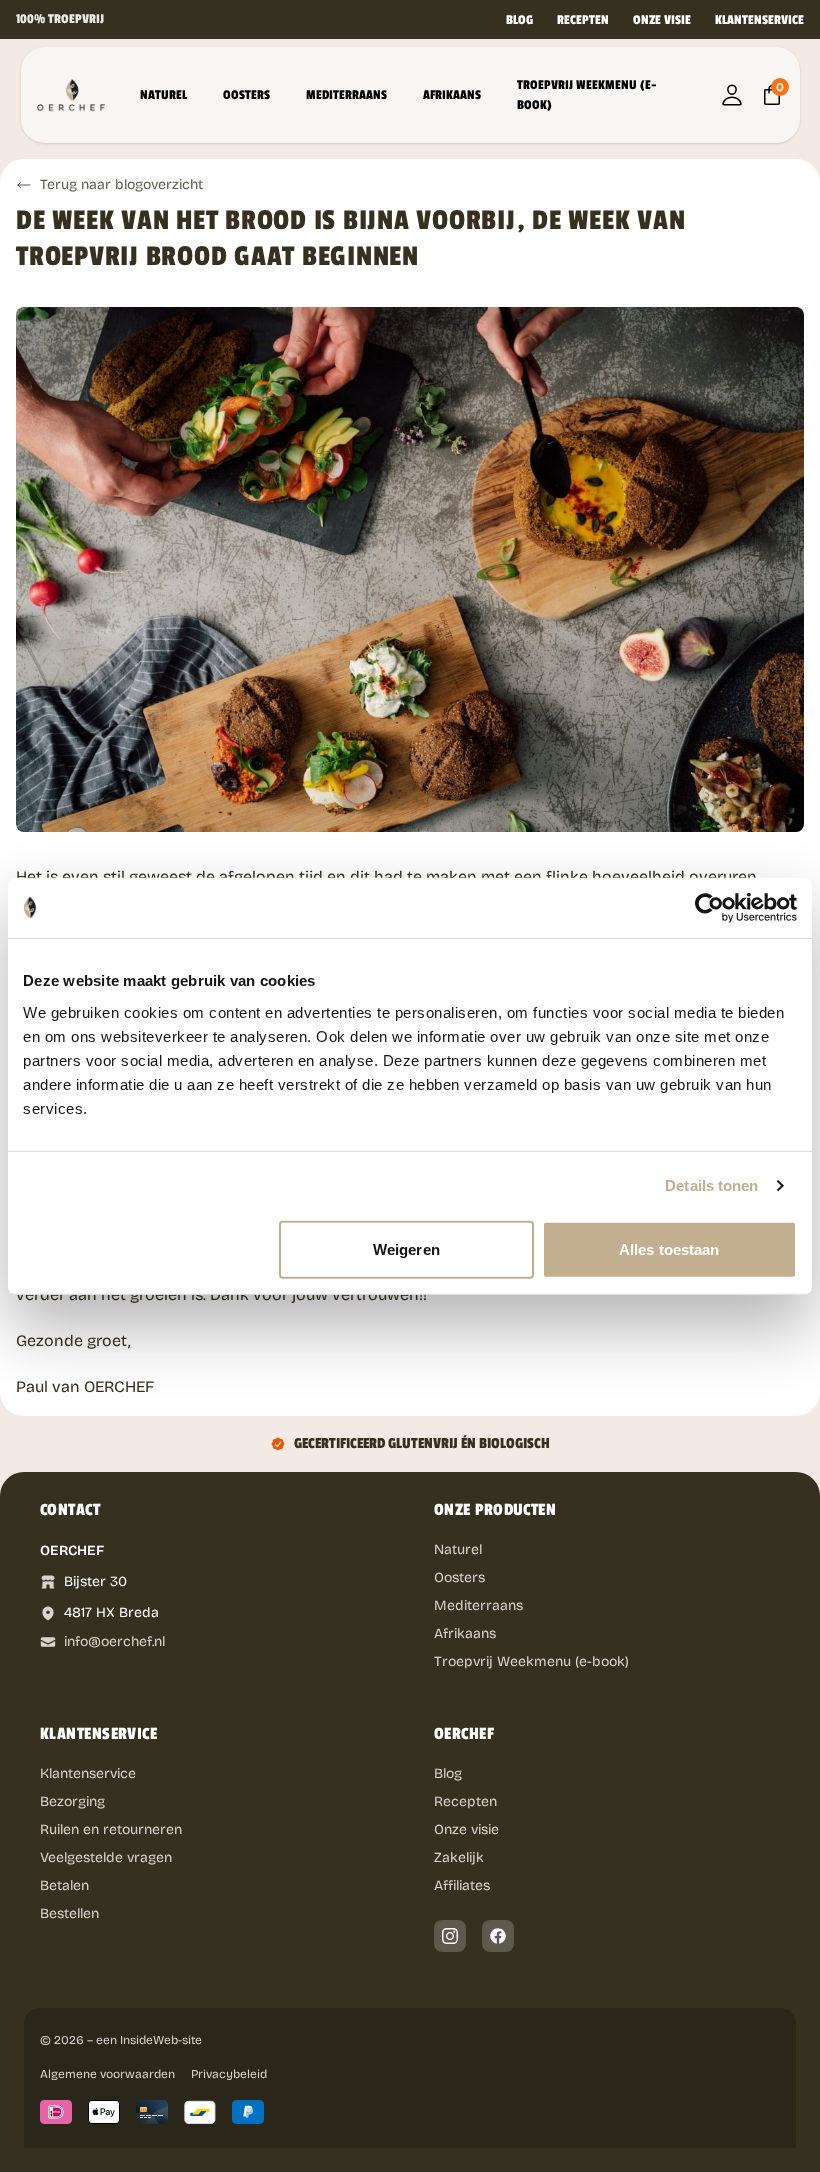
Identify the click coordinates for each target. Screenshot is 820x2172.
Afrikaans (452, 95)
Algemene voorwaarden (107, 2074)
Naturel (163, 95)
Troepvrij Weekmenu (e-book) (587, 95)
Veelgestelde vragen (106, 1857)
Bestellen (69, 1913)
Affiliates (462, 1885)
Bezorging (72, 1801)
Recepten (583, 20)
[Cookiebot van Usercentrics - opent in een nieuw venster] (709, 908)
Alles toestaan (669, 1248)
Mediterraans (346, 95)
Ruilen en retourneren (111, 1829)
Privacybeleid (229, 2074)
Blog (519, 20)
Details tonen (711, 1185)
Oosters (246, 95)
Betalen (64, 1885)
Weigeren (406, 1248)
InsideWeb (149, 2040)
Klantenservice (759, 20)
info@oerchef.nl (114, 1641)
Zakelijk (459, 1857)
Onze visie (662, 20)
